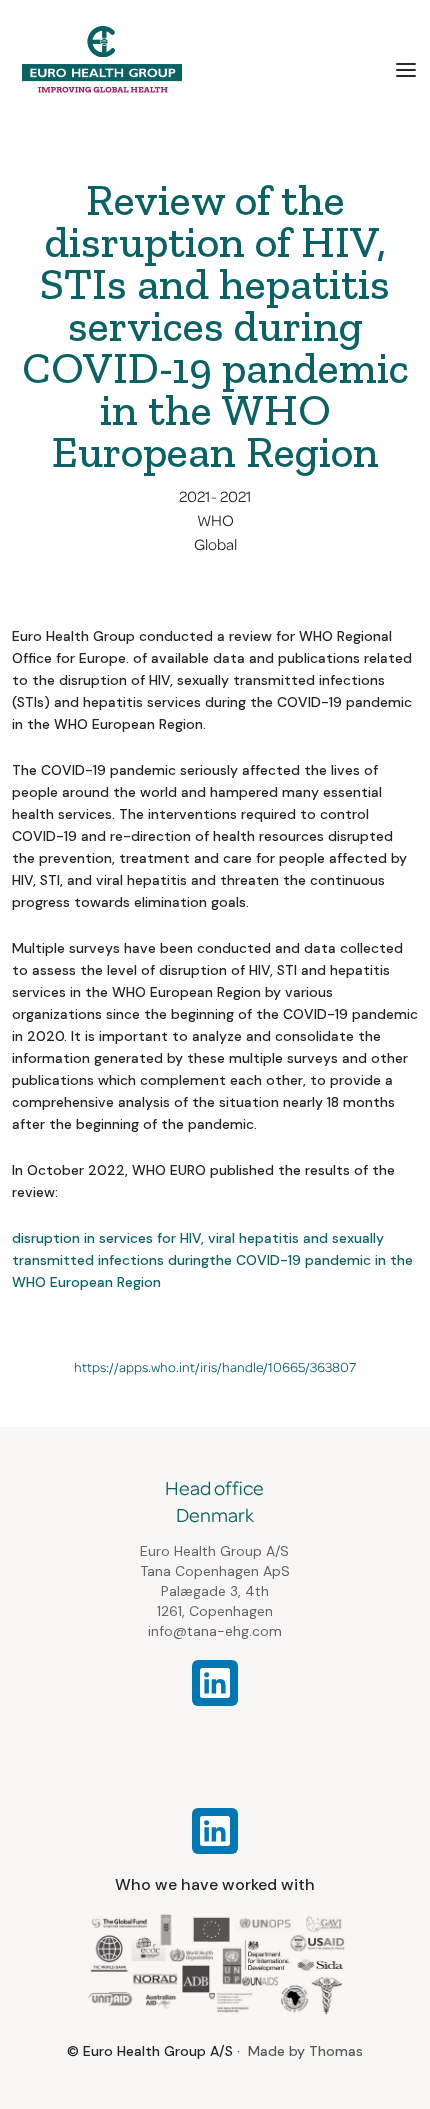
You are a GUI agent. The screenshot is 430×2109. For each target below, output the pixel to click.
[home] (97, 59)
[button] (406, 69)
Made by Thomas (305, 2051)
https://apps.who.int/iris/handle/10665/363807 (215, 1368)
